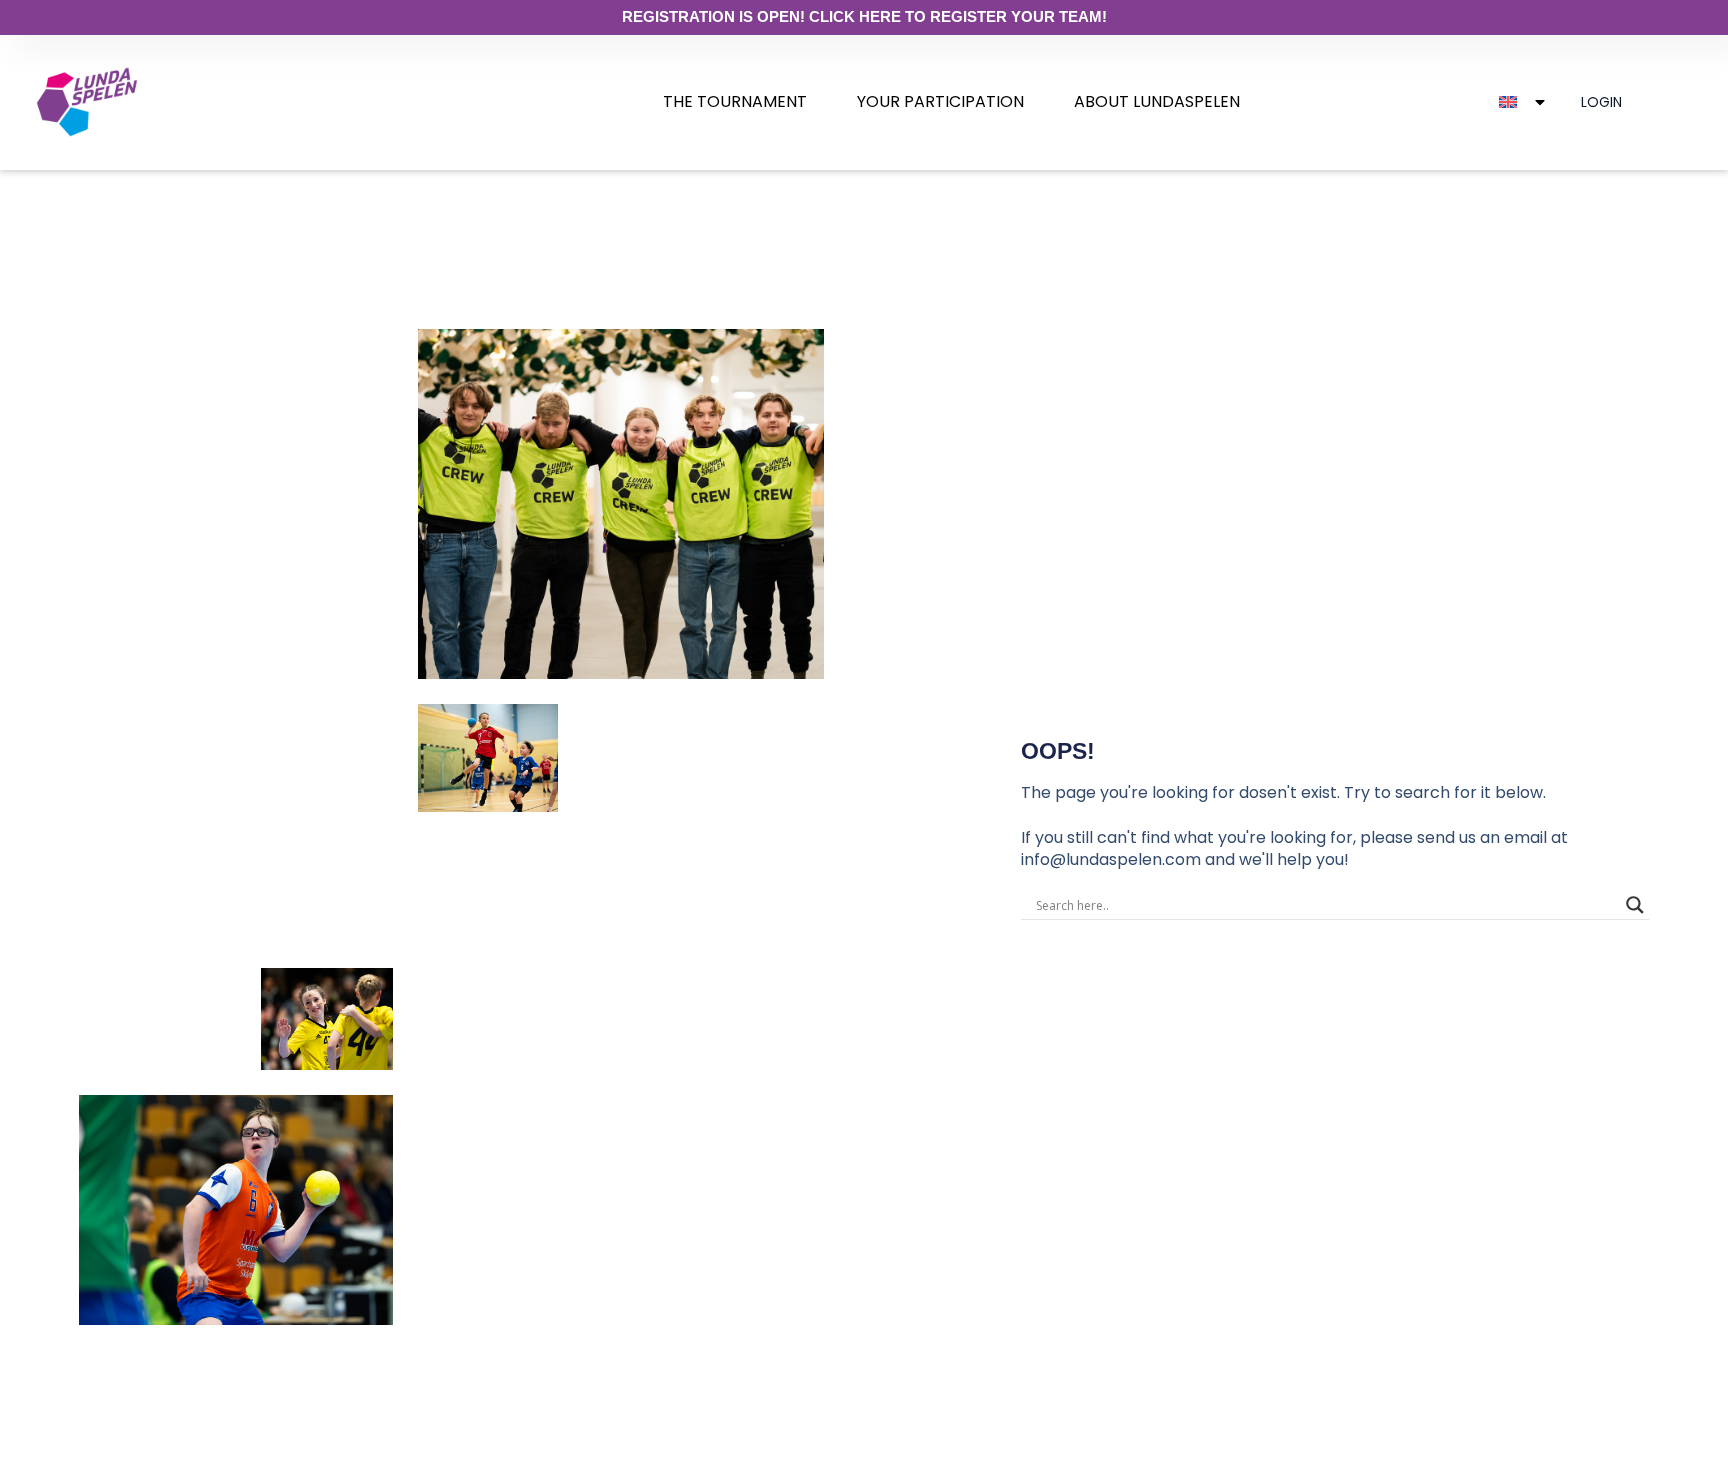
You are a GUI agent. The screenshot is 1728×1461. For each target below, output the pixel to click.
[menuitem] (735, 102)
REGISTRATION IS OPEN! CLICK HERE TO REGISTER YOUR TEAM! (864, 16)
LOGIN (1601, 102)
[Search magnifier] (1635, 905)
